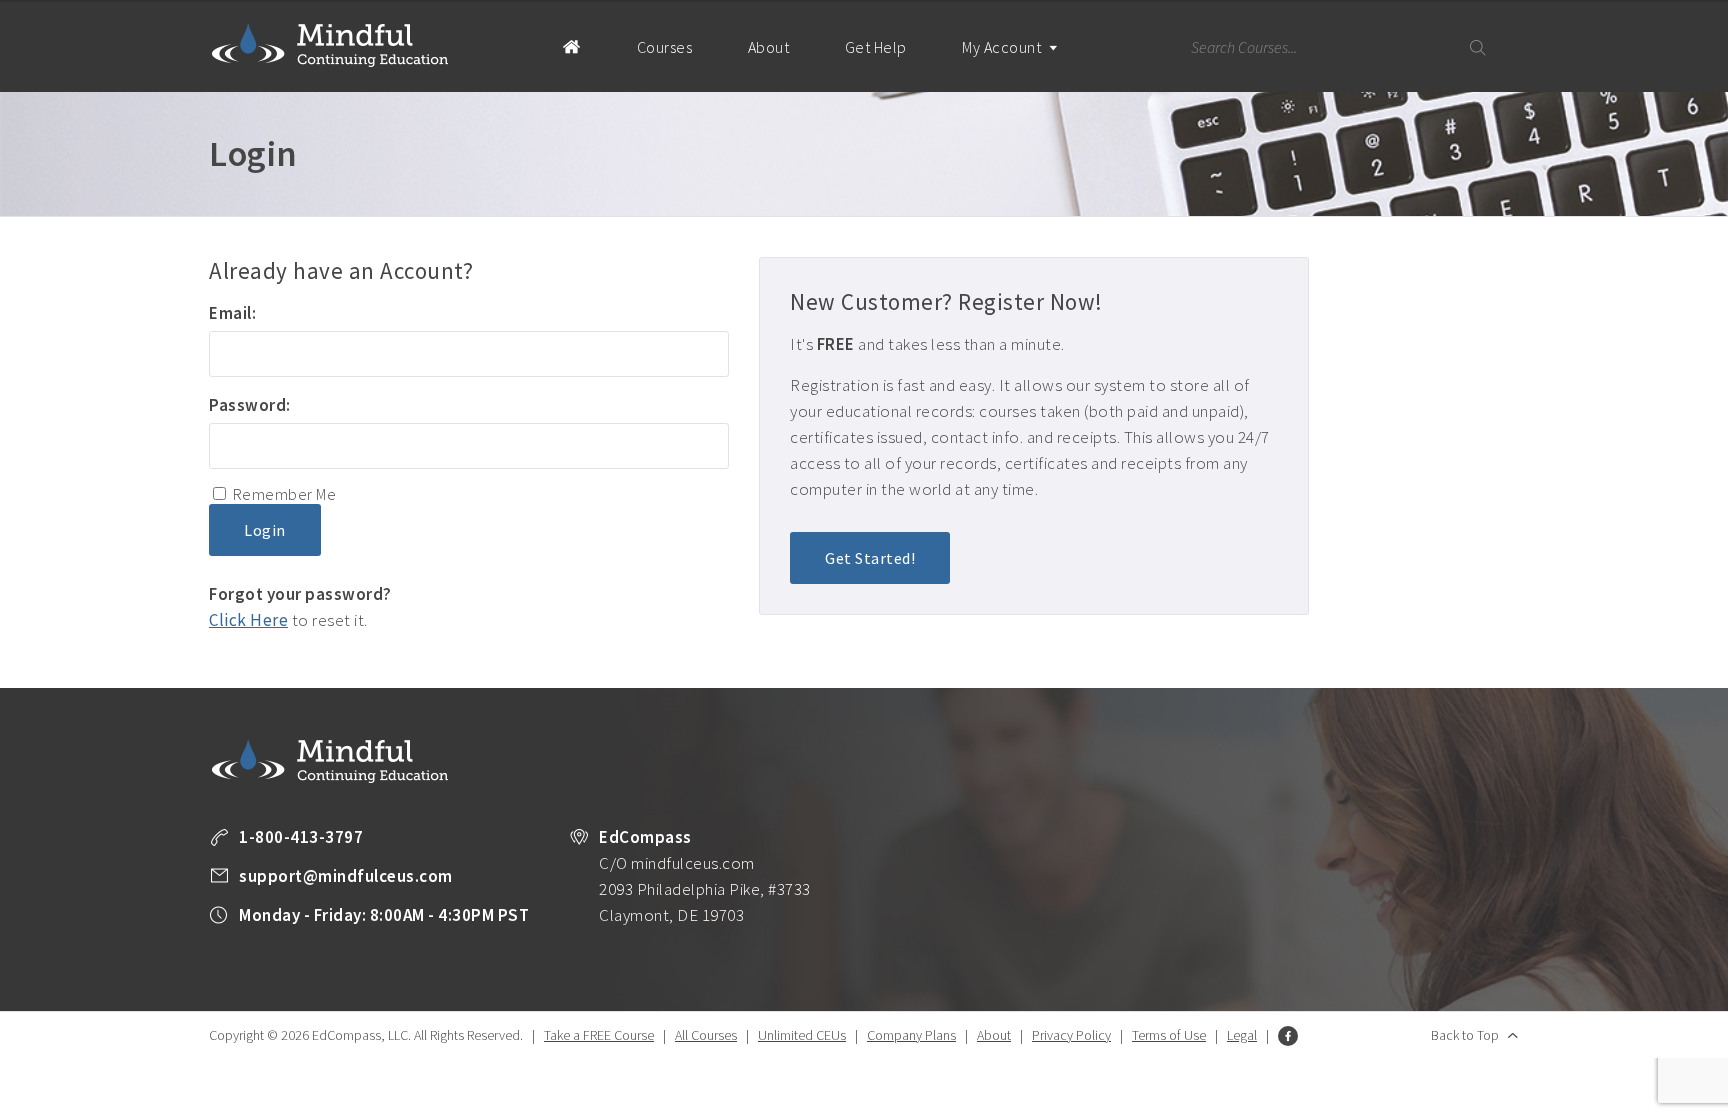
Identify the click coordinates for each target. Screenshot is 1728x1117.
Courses (665, 47)
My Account (1003, 47)
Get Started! (870, 558)
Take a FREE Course (599, 1035)
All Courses (706, 1035)
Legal (1242, 1035)
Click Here (248, 620)
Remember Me (285, 494)
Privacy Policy (1071, 1035)
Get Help (876, 47)
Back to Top (1465, 1035)
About (769, 47)
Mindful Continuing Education (330, 45)
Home (571, 46)
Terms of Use (1169, 1035)
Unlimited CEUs (802, 1035)
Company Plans (911, 1035)
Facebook (1288, 1036)
